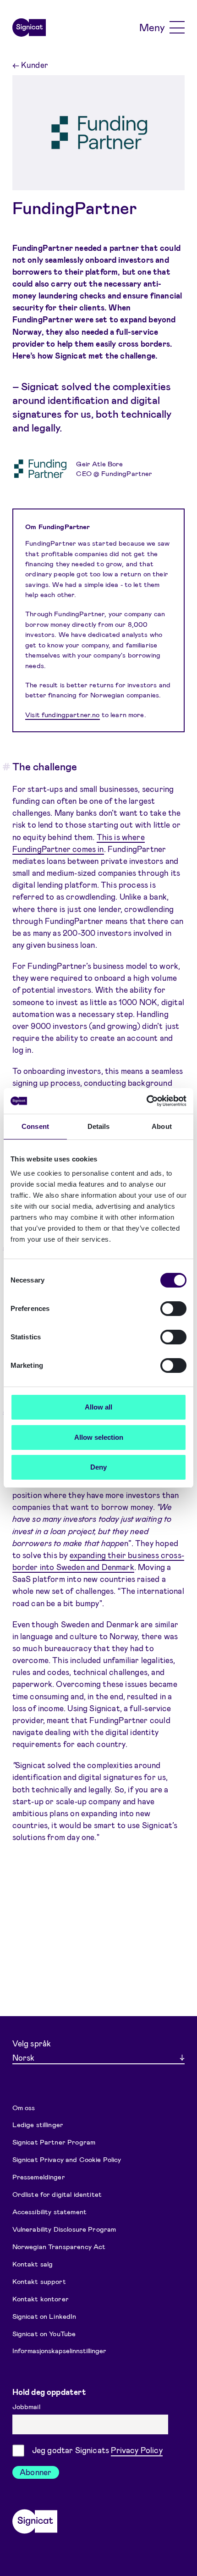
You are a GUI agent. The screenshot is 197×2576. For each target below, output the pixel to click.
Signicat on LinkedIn (44, 2316)
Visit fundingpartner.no (62, 714)
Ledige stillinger (38, 2124)
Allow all (98, 1407)
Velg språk (32, 2043)
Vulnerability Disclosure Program (64, 2229)
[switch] (173, 1309)
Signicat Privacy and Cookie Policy (67, 2159)
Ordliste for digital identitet (57, 2194)
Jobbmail (27, 2406)
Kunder (30, 65)
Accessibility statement (49, 2211)
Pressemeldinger (39, 2177)
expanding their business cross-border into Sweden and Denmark (98, 1561)
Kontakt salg (33, 2263)
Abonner (36, 2472)
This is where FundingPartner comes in (79, 843)
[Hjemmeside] (29, 28)
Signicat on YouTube (44, 2333)
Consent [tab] (35, 1126)
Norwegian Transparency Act (59, 2246)
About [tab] (162, 1126)
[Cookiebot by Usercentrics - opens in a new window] (146, 1101)
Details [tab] (99, 1126)
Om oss (24, 2107)
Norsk (23, 2057)
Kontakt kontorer (41, 2298)
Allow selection (99, 1437)
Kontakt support (39, 2281)
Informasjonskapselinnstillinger (59, 2350)
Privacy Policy (137, 2450)
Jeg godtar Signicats (97, 2450)
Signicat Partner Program (54, 2142)
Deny (98, 1467)
